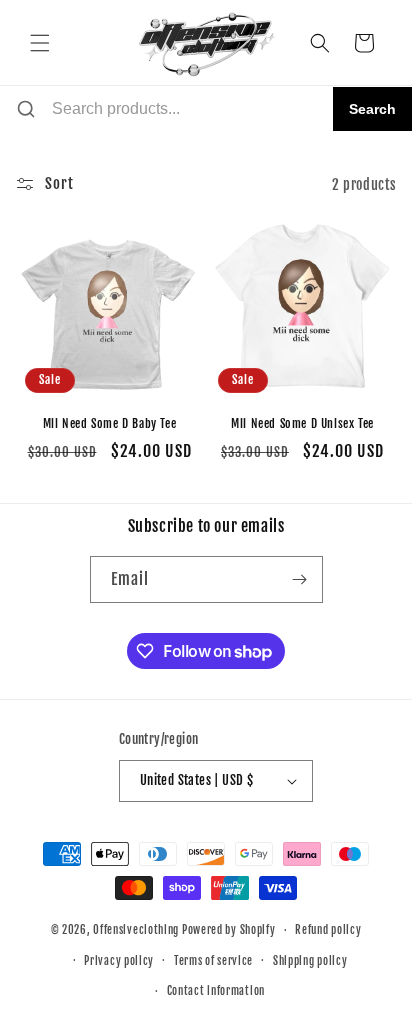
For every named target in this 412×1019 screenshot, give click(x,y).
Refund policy (328, 930)
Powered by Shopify (229, 930)
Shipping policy (310, 961)
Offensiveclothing (136, 930)
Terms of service (213, 961)
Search (372, 109)
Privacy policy (119, 961)
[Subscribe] (300, 579)
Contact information (216, 991)
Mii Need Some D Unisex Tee (302, 423)
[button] (40, 43)
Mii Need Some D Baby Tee (109, 423)
